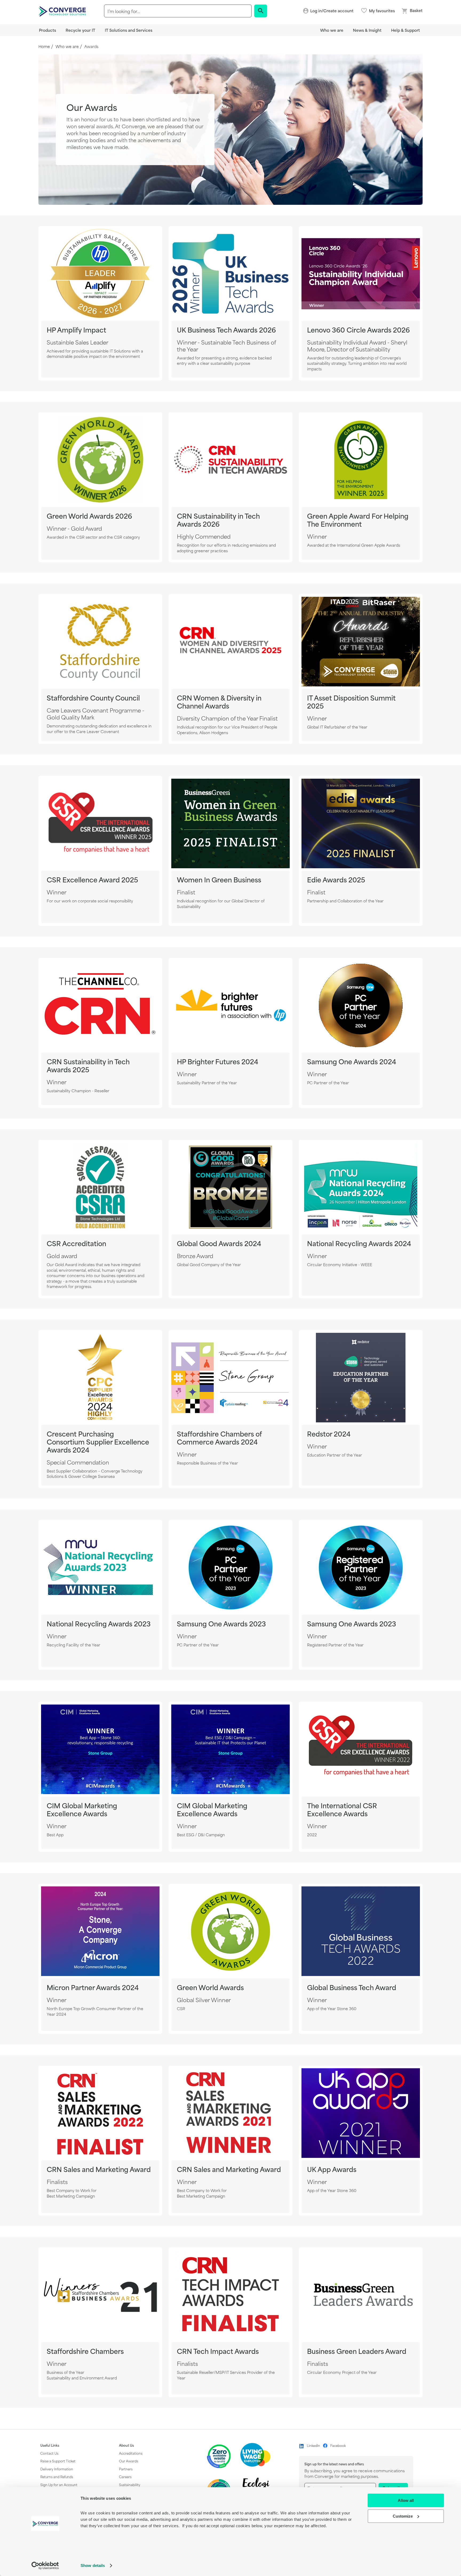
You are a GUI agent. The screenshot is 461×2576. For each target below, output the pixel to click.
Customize (403, 2516)
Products (47, 30)
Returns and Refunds (57, 2477)
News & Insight (367, 30)
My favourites (382, 11)
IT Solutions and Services (129, 30)
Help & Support (406, 30)
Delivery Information (57, 2469)
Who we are (332, 30)
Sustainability (130, 2485)
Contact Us (49, 2453)
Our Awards (129, 2461)
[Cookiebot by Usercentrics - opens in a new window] (45, 2566)
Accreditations (131, 2453)
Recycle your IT (80, 30)
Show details (93, 2565)
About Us (126, 2445)
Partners (126, 2469)
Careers (125, 2477)
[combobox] (178, 11)
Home (44, 47)
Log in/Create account (332, 11)
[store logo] (63, 11)
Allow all (406, 2500)
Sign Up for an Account (59, 2485)
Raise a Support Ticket (58, 2461)
